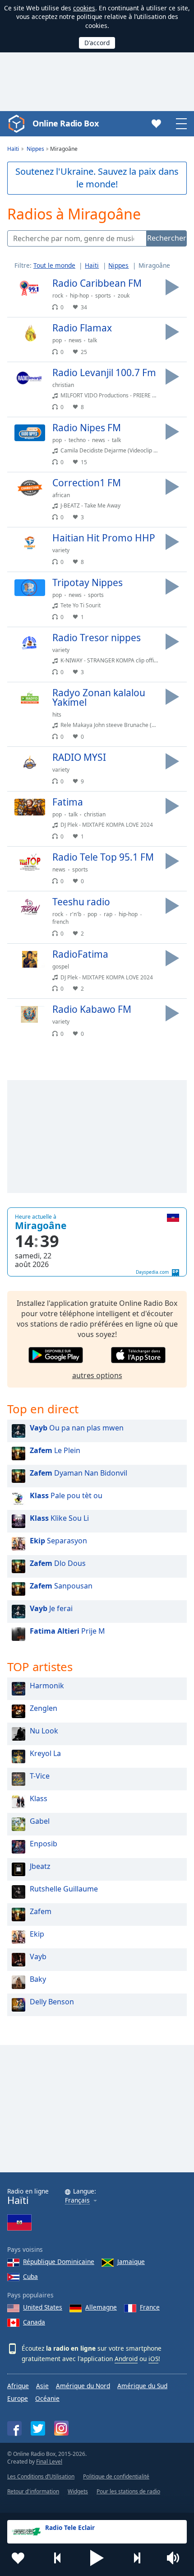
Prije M (67, 1631)
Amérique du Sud (142, 2386)
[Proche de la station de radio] (137, 2558)
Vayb (38, 1956)
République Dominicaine (59, 2262)
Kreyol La (45, 1753)
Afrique (18, 2386)
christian (63, 385)
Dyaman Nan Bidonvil (79, 1473)
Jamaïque (131, 2262)
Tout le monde (54, 265)
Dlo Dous (58, 1563)
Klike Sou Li (59, 1518)
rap (108, 914)
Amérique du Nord (83, 2386)
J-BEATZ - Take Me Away (90, 505)
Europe (18, 2398)
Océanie (47, 2398)
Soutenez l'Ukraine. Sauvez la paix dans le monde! (97, 178)
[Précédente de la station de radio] (58, 2558)
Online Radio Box (65, 123)
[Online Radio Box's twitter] (38, 2428)
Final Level (49, 2462)
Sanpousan (61, 1586)
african (61, 495)
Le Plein (55, 1450)
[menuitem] (58, 265)
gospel (61, 967)
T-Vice (40, 1776)
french (60, 922)
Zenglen (44, 1708)
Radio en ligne (28, 2196)
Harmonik (47, 1686)
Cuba (30, 2276)
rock (58, 296)
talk (92, 340)
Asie (42, 2386)
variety (61, 550)
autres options (97, 1375)
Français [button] (77, 2201)
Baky (38, 1979)
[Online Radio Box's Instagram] (61, 2428)
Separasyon (58, 1541)
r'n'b (76, 914)
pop (57, 340)
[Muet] (176, 2558)
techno (77, 440)
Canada (34, 2322)
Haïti (92, 265)
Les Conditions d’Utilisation (41, 2476)
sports (103, 296)
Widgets (78, 2491)
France (150, 2307)
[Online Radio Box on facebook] (14, 2428)
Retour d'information (33, 2491)
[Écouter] (172, 287)
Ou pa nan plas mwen (77, 1428)
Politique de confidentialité (116, 2476)
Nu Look (44, 1731)
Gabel (40, 1821)
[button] (97, 2558)
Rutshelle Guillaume (64, 1889)
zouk (124, 296)
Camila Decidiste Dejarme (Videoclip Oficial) (116, 450)
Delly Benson (52, 2002)
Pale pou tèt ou (66, 1495)
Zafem (41, 1911)
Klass (39, 1798)
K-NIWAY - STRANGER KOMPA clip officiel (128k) (120, 660)
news (75, 340)
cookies (84, 8)
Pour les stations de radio (128, 2491)
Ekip (37, 1934)
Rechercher (167, 238)
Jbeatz (40, 1866)
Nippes (118, 265)
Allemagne (101, 2307)
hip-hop (79, 296)
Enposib (44, 1844)
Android (126, 2359)
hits (57, 715)
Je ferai (51, 1608)
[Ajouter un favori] (18, 2558)
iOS (153, 2359)
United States (43, 2307)
